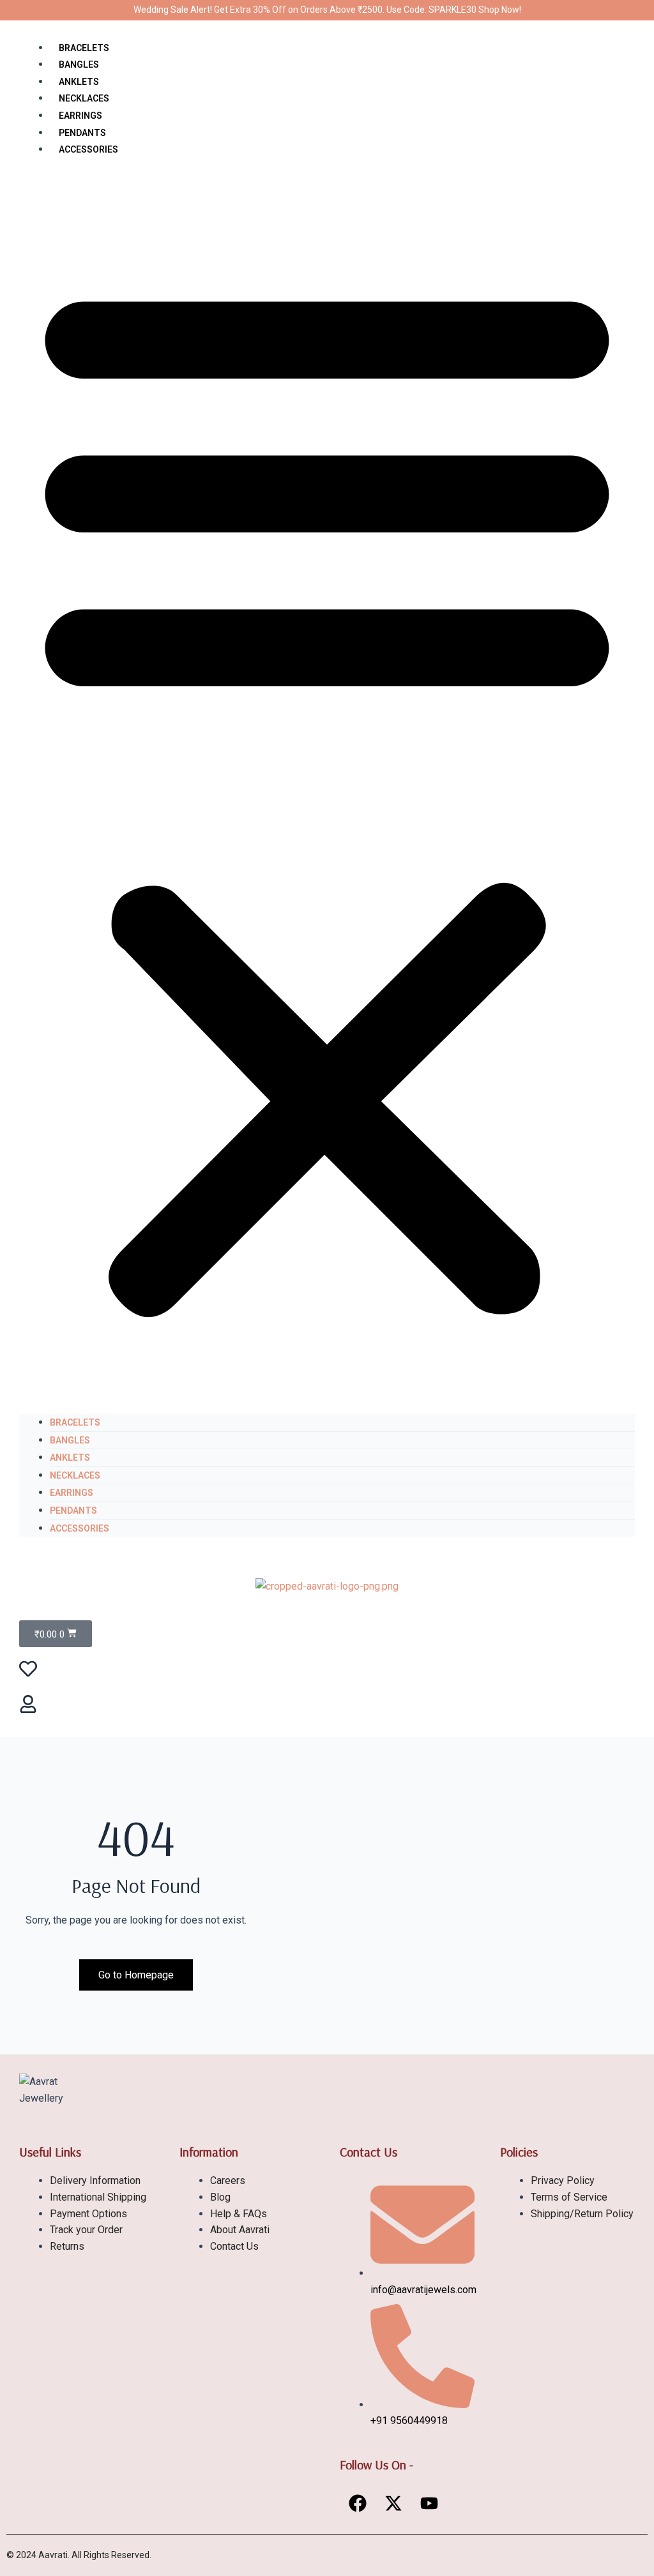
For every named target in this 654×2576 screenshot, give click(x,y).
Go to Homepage (136, 1975)
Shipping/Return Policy (582, 2214)
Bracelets (84, 48)
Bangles (79, 64)
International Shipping (98, 2197)
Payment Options (88, 2214)
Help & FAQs (239, 2214)
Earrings (80, 116)
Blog (220, 2197)
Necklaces (84, 98)
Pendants (82, 133)
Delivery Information (95, 2181)
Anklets (79, 82)
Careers (228, 2181)
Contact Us (234, 2246)
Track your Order (86, 2230)
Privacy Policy (563, 2181)
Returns (67, 2246)
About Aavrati (240, 2230)
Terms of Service (569, 2197)
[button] (327, 794)
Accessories (88, 149)
